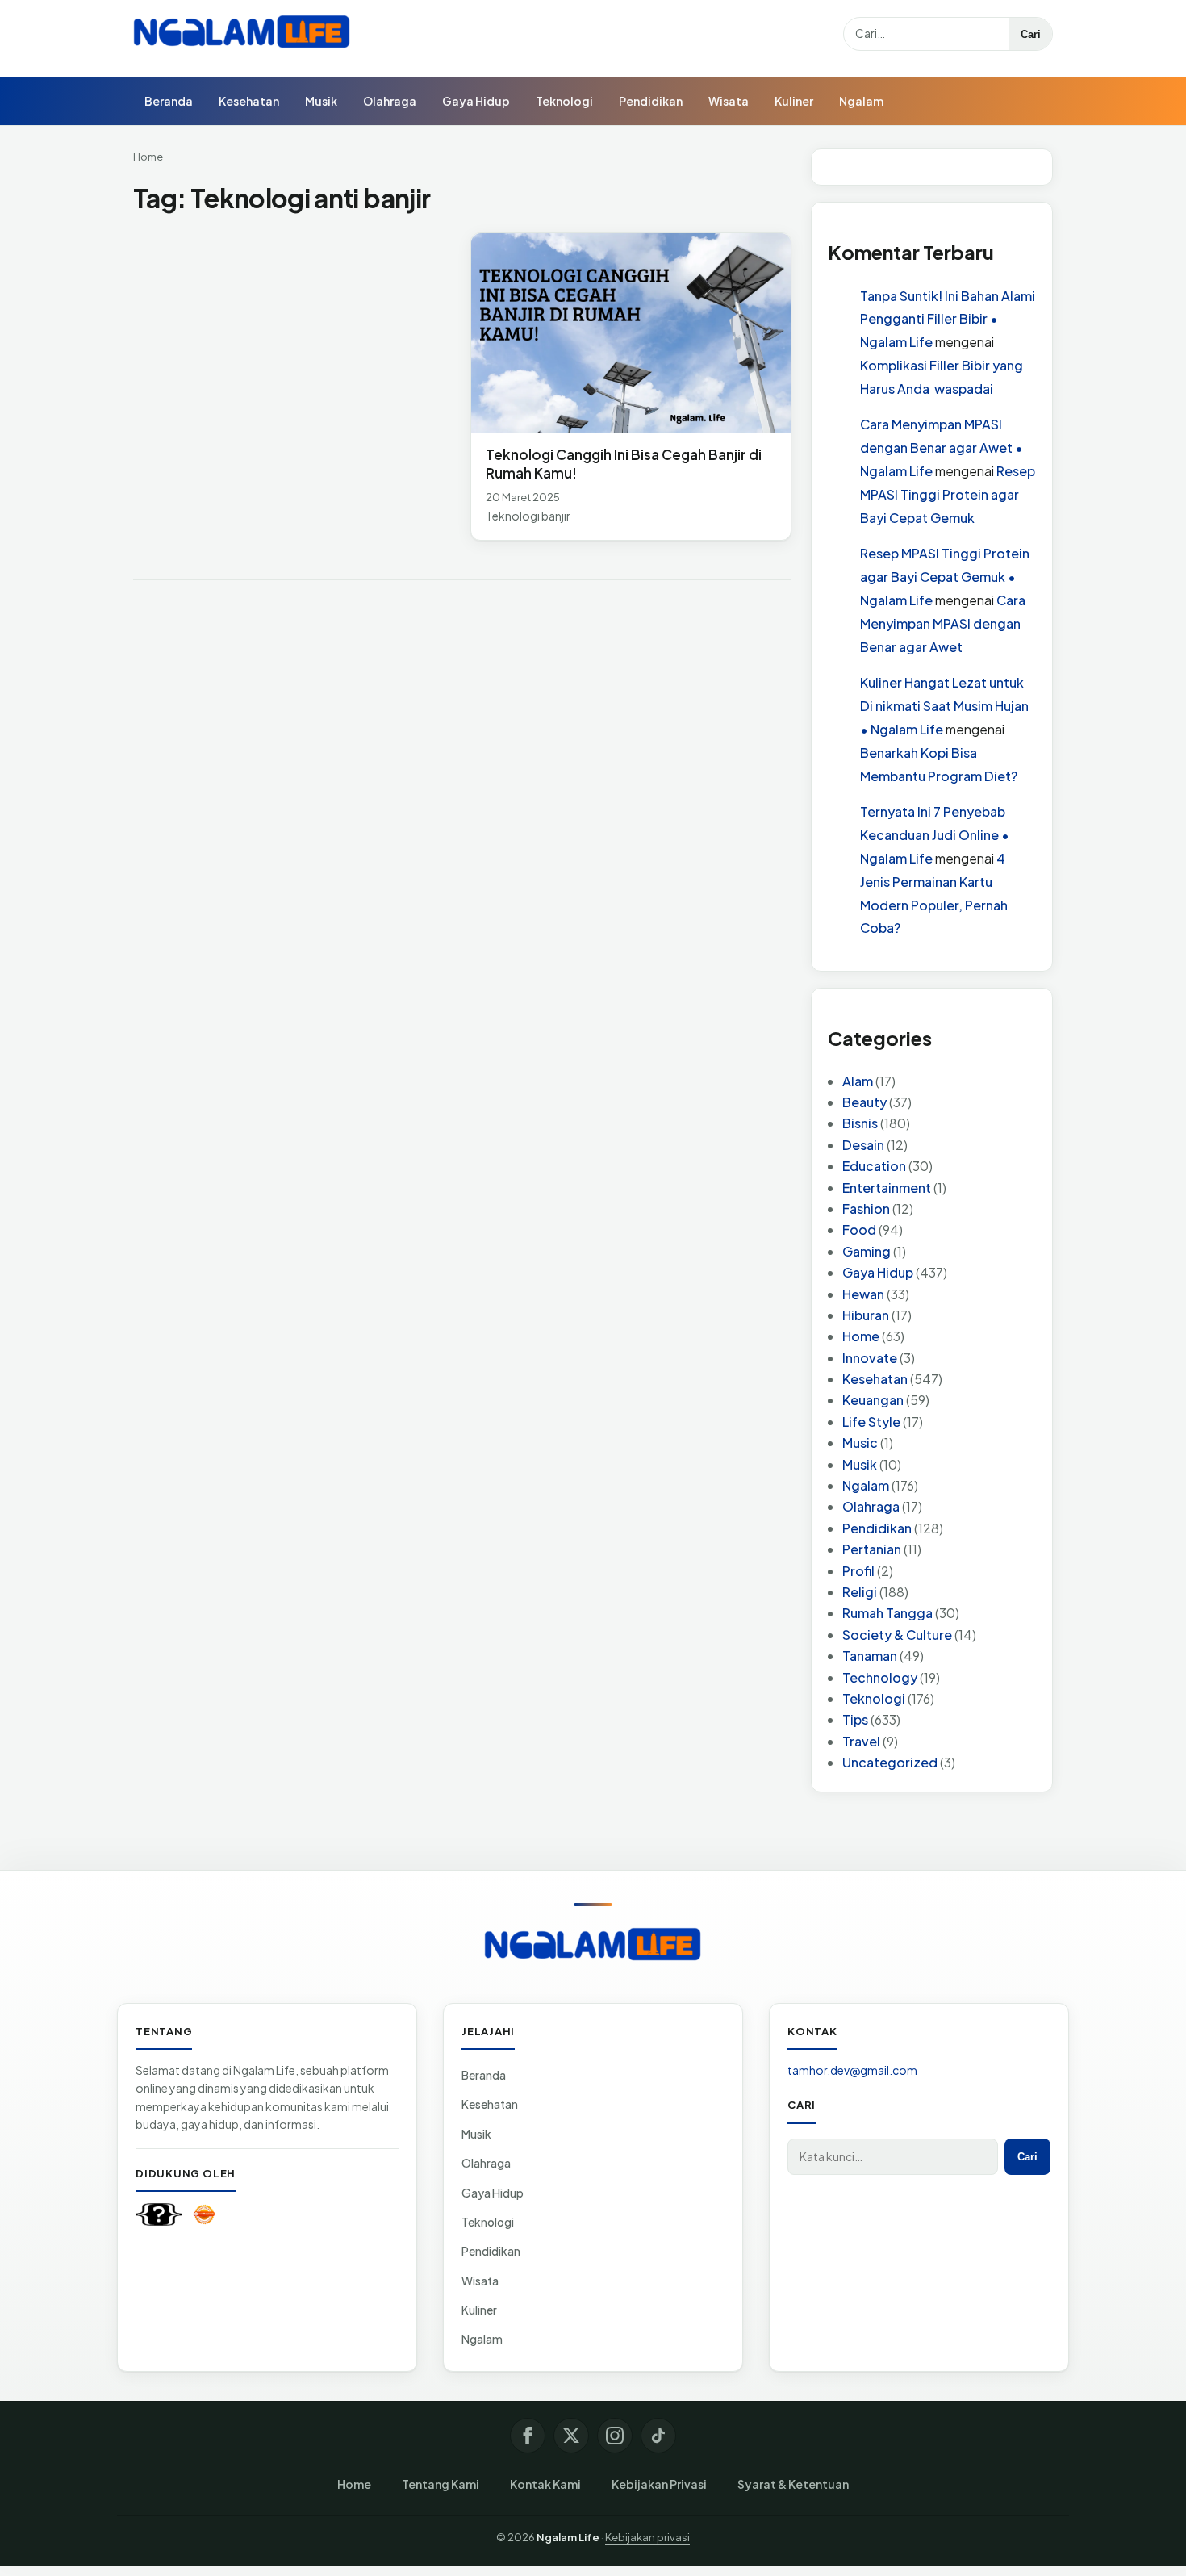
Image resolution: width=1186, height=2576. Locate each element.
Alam (858, 1081)
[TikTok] (658, 2436)
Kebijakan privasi (647, 2537)
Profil (858, 1571)
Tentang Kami (441, 2484)
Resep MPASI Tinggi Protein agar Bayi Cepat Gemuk (948, 494)
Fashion (866, 1209)
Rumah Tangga (887, 1613)
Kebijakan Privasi (659, 2484)
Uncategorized (890, 1762)
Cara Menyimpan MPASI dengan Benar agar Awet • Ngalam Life (942, 447)
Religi (860, 1592)
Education (874, 1166)
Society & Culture (897, 1635)
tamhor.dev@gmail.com (852, 2070)
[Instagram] (615, 2436)
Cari (1031, 34)
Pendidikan (651, 101)
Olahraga (390, 101)
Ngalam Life (568, 2537)
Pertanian (872, 1549)
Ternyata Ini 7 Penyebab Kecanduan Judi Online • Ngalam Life (935, 835)
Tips (855, 1719)
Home (148, 157)
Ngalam (861, 101)
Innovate (870, 1358)
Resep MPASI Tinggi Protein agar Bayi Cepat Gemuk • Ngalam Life (945, 577)
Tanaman (870, 1656)
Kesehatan (249, 101)
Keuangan (873, 1400)
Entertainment (887, 1188)
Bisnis (860, 1123)
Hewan (863, 1294)
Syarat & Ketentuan (793, 2484)
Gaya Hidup (476, 101)
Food (859, 1229)
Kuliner (794, 101)
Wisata (729, 101)
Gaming (867, 1251)
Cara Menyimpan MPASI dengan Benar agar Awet (943, 623)
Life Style (871, 1422)
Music (860, 1443)
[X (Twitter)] (571, 2436)
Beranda (169, 101)
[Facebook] (528, 2436)
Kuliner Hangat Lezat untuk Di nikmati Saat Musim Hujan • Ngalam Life (944, 706)
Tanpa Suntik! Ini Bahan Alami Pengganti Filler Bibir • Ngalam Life (948, 319)
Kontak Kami (545, 2484)
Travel (861, 1741)
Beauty (864, 1102)
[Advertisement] (294, 352)
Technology (880, 1677)
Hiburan (866, 1315)
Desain (863, 1145)
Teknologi (564, 101)
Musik (321, 101)
